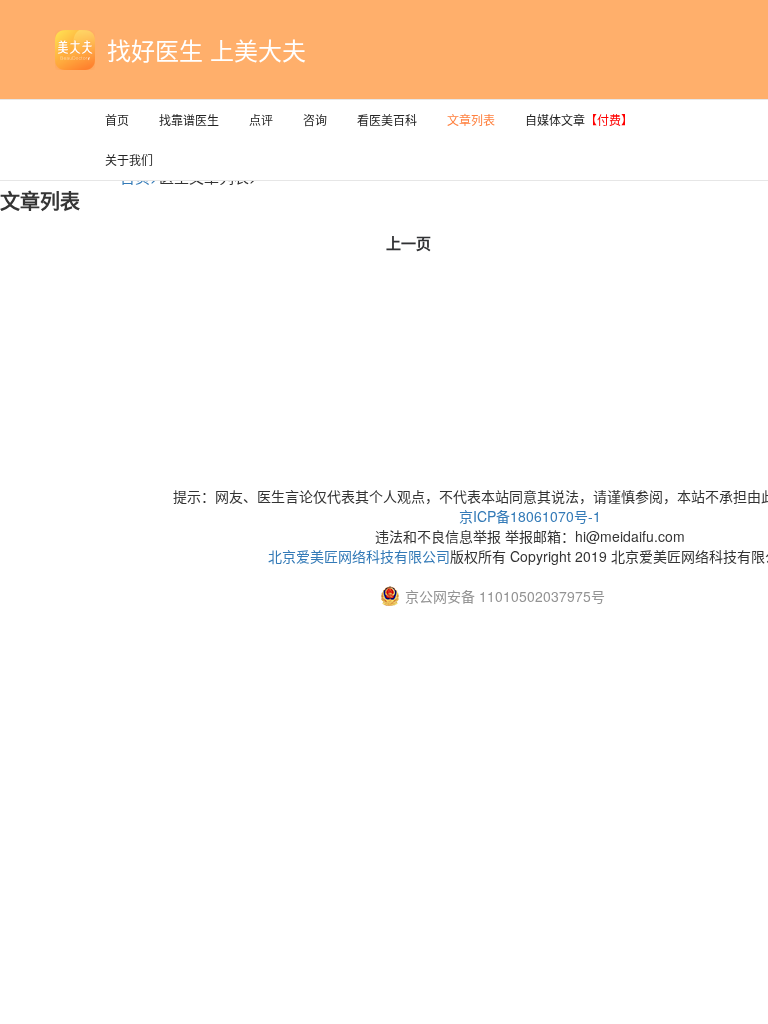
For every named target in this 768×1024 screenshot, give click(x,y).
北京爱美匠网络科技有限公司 (359, 556)
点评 (261, 119)
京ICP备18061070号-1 (530, 516)
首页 (117, 119)
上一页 (408, 243)
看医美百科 (387, 119)
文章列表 (471, 119)
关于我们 (129, 159)
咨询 (315, 119)
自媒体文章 (579, 119)
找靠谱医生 (189, 119)
